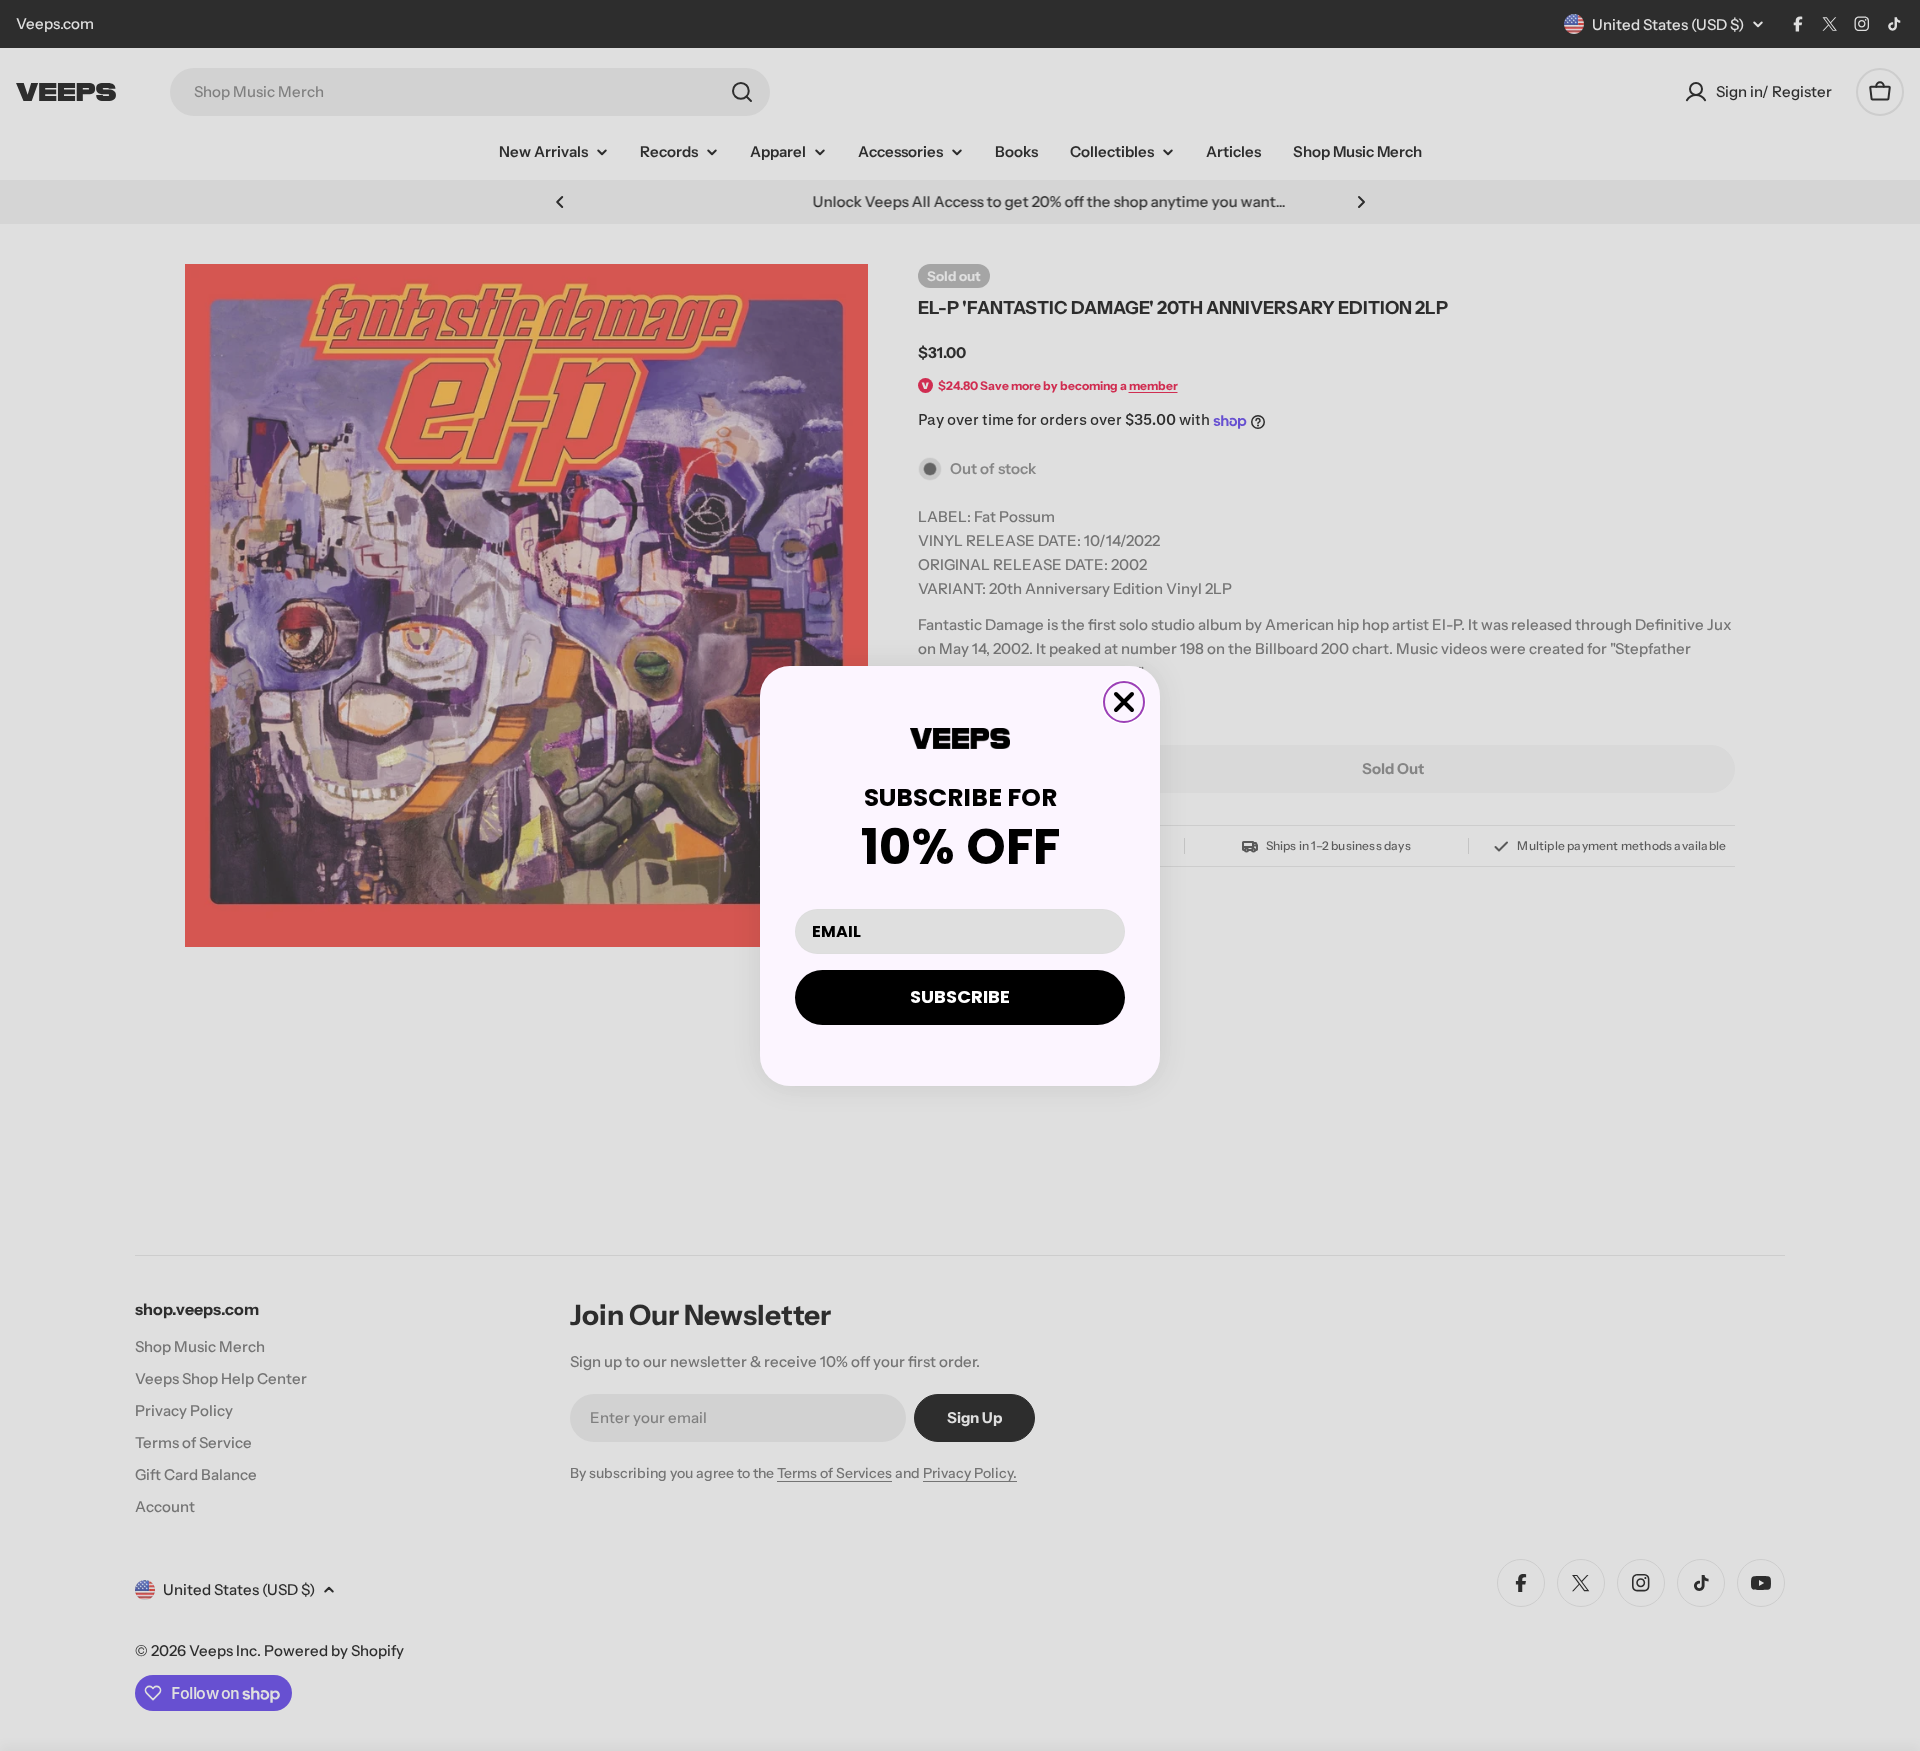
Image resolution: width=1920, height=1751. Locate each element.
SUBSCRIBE (960, 996)
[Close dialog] (1124, 702)
